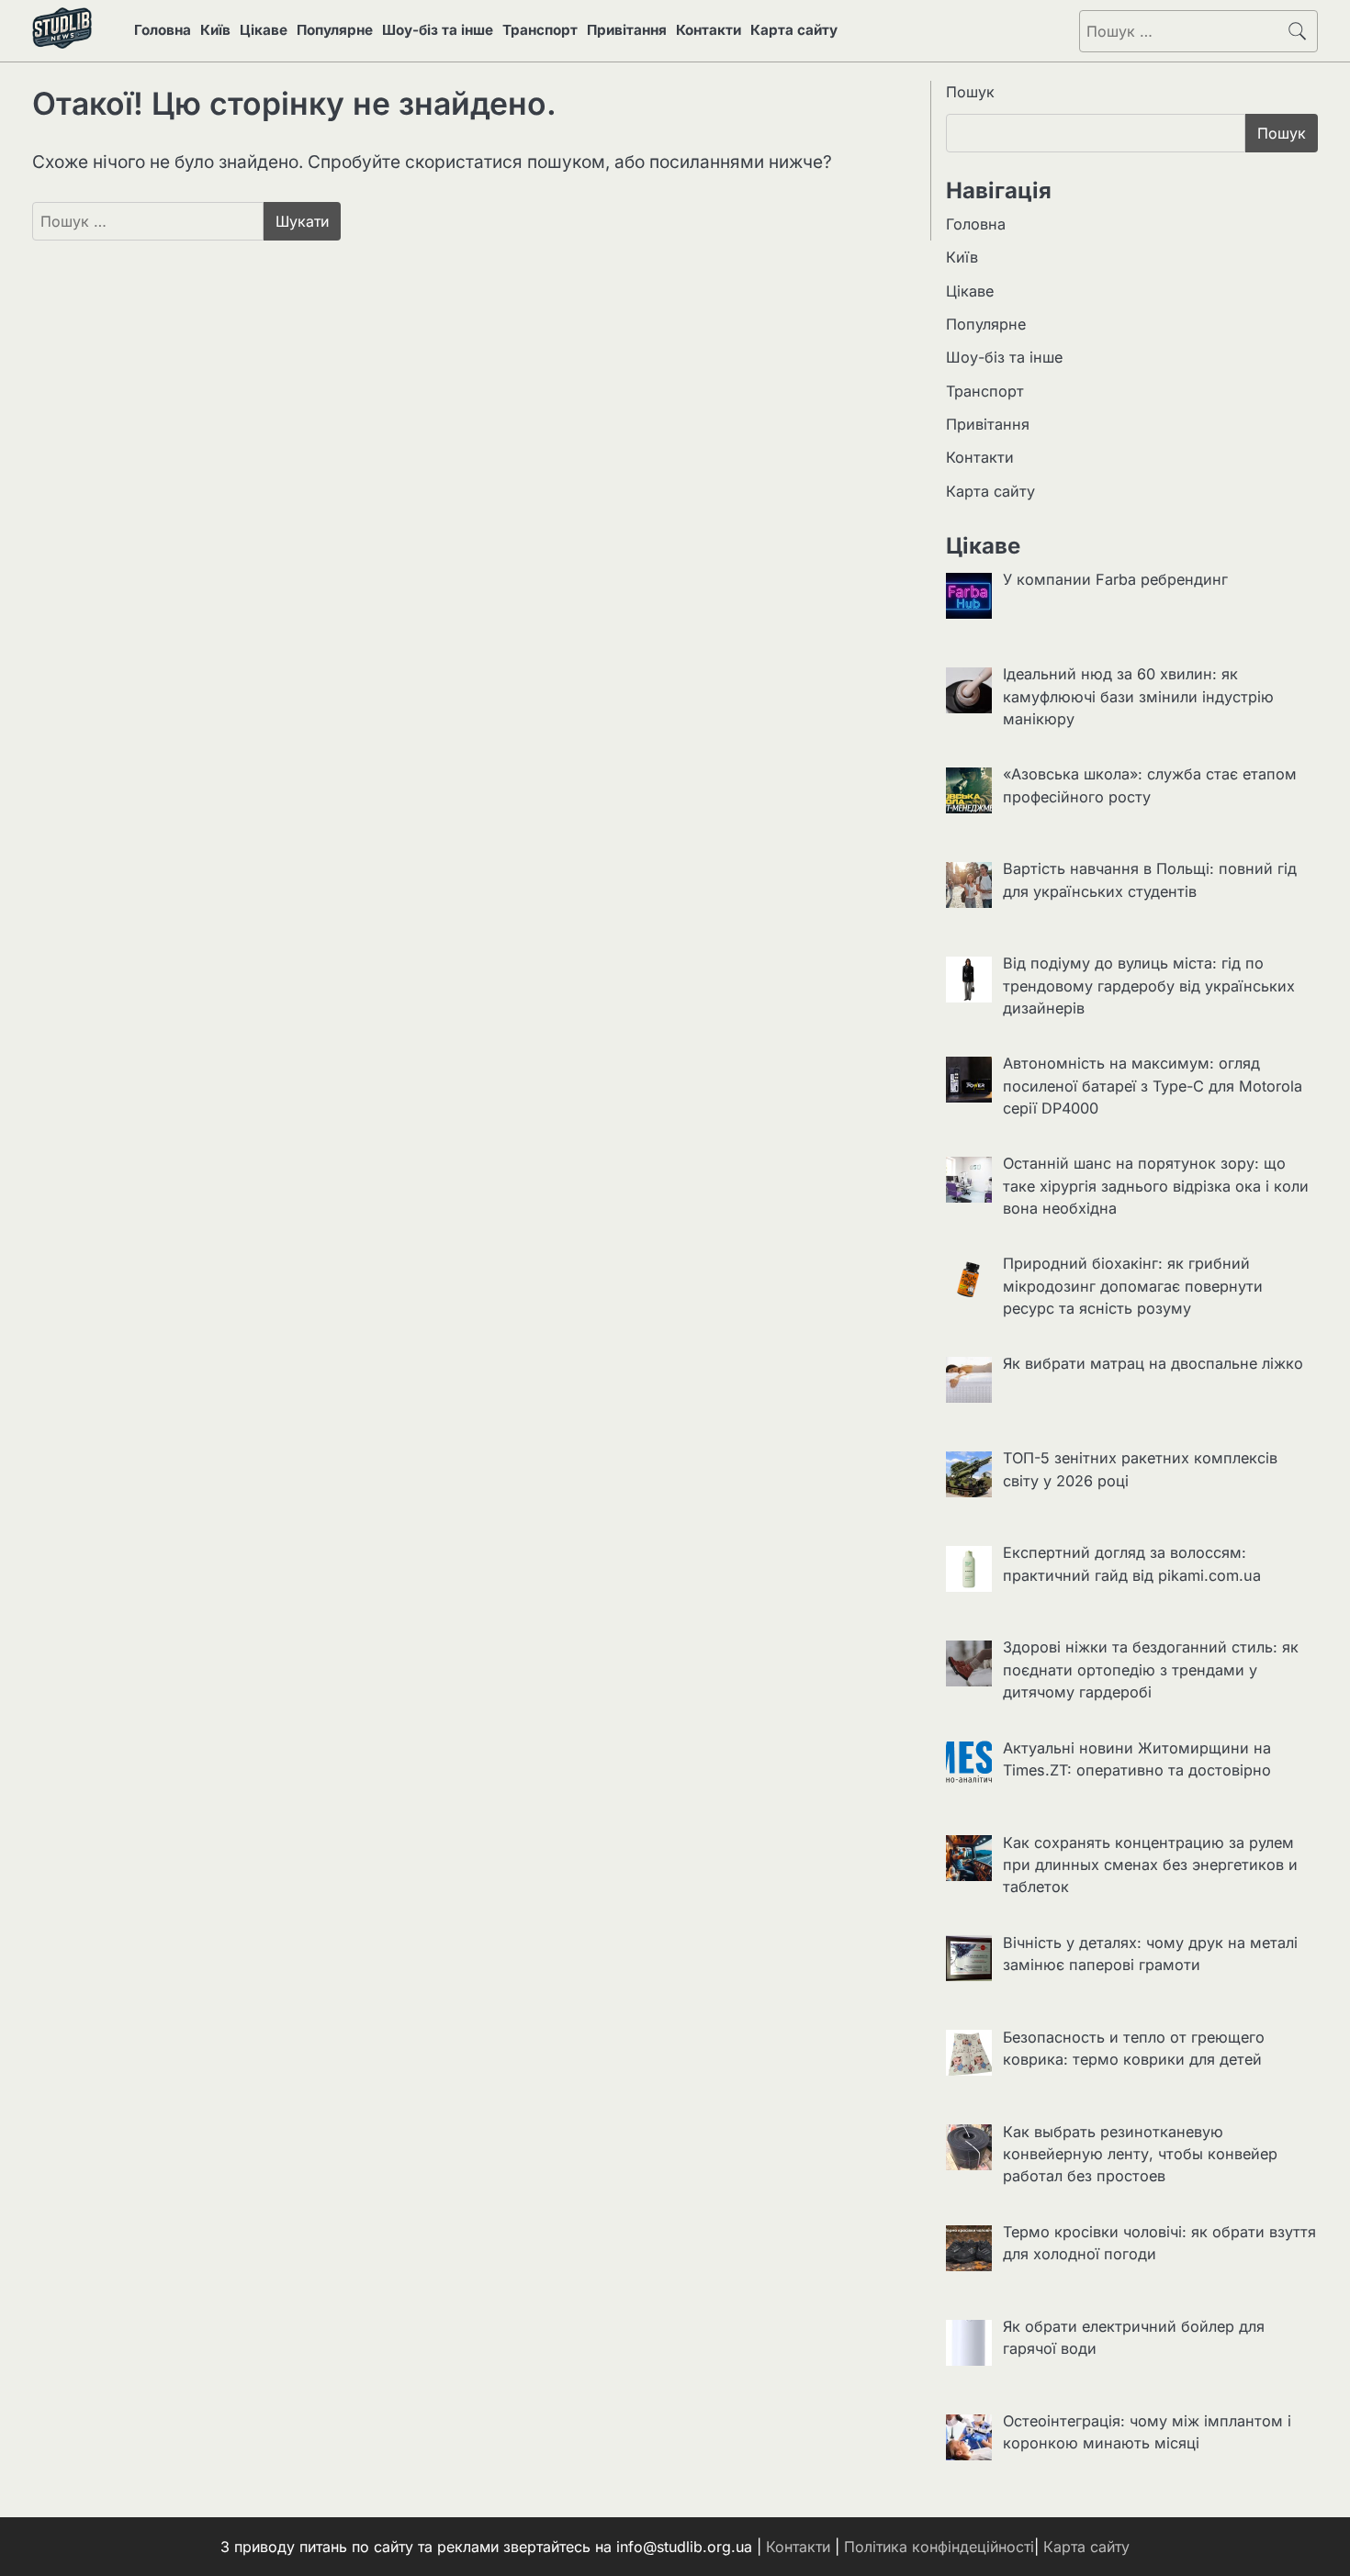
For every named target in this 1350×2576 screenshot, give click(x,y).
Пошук (970, 92)
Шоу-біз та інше (438, 30)
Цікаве (264, 30)
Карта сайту (794, 30)
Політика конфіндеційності (939, 2547)
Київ (215, 30)
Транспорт (540, 30)
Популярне (335, 30)
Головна (163, 30)
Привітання (627, 30)
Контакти (709, 30)
